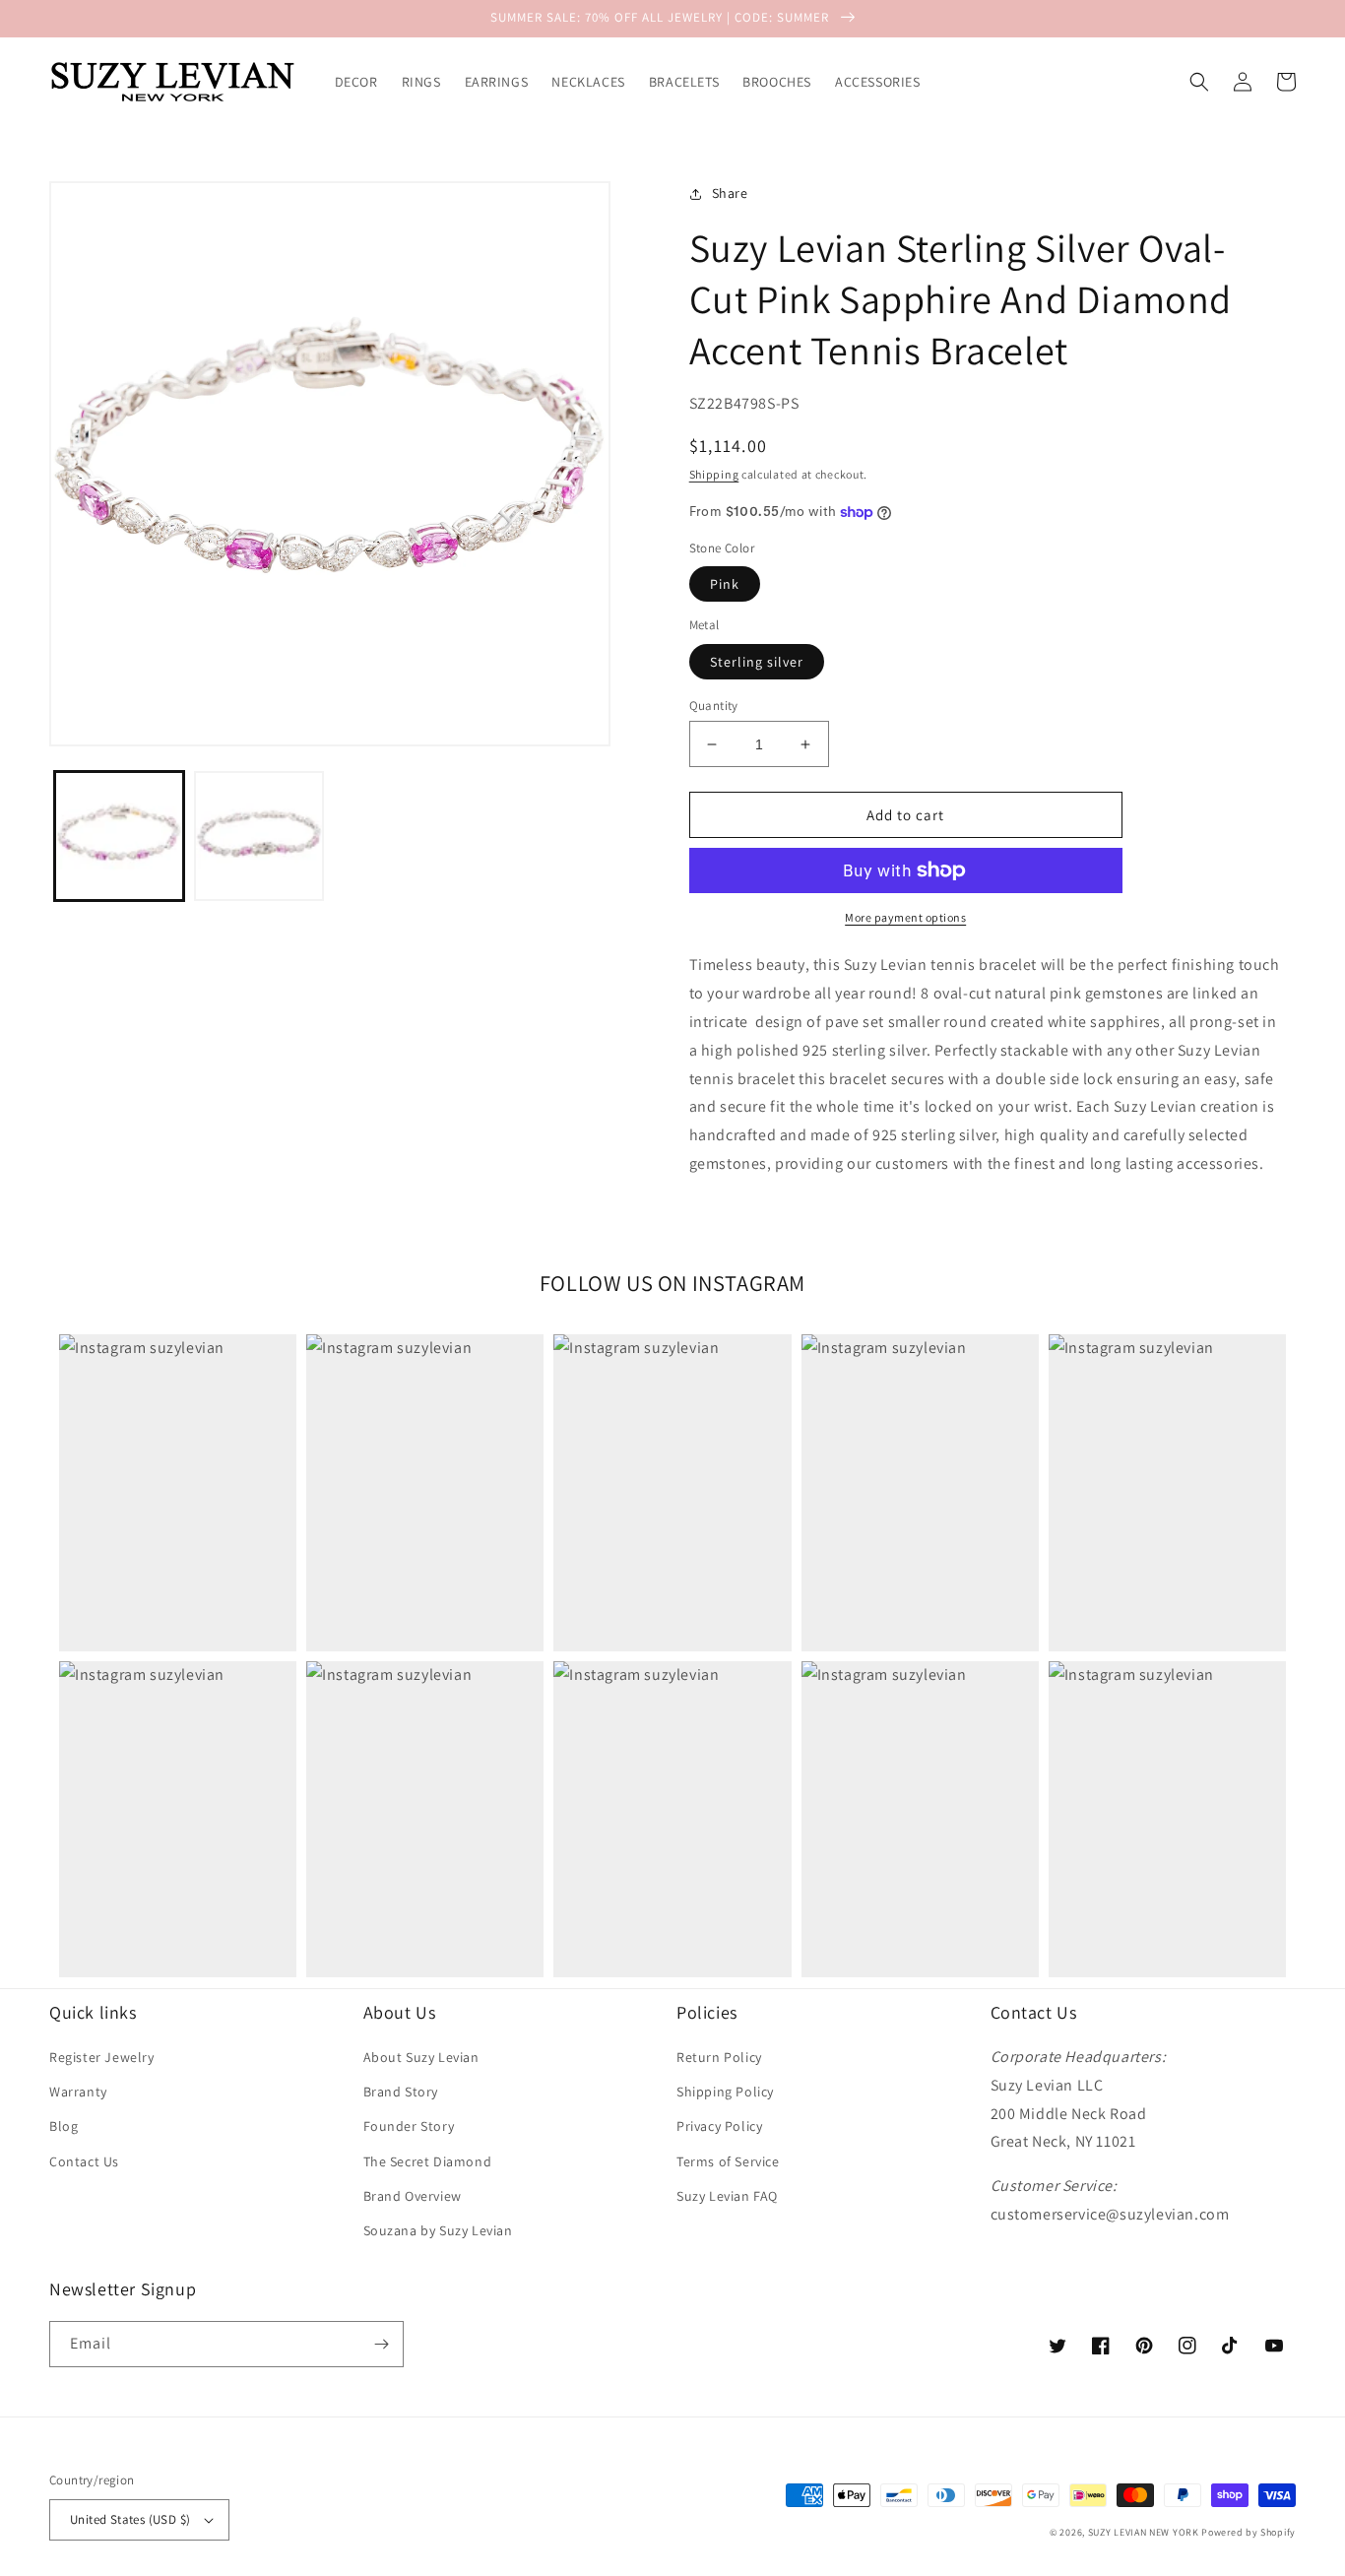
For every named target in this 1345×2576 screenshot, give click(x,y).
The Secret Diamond (428, 2161)
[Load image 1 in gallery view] (119, 836)
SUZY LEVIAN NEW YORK (1144, 2532)
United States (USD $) (130, 2519)
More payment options (905, 917)
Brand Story (401, 2092)
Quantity (714, 706)
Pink (725, 584)
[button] (1199, 82)
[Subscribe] (381, 2344)
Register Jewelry (102, 2057)
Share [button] (730, 193)
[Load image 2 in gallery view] (259, 836)
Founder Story (409, 2126)
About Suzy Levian (421, 2057)
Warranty (78, 2092)
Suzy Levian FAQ (727, 2196)
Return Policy (719, 2057)
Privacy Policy (719, 2126)
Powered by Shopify (1249, 2532)
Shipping (714, 474)
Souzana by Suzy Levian (438, 2230)
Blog (64, 2126)
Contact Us (84, 2161)
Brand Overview (413, 2196)
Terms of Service (728, 2161)
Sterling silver (757, 662)
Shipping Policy (725, 2092)
